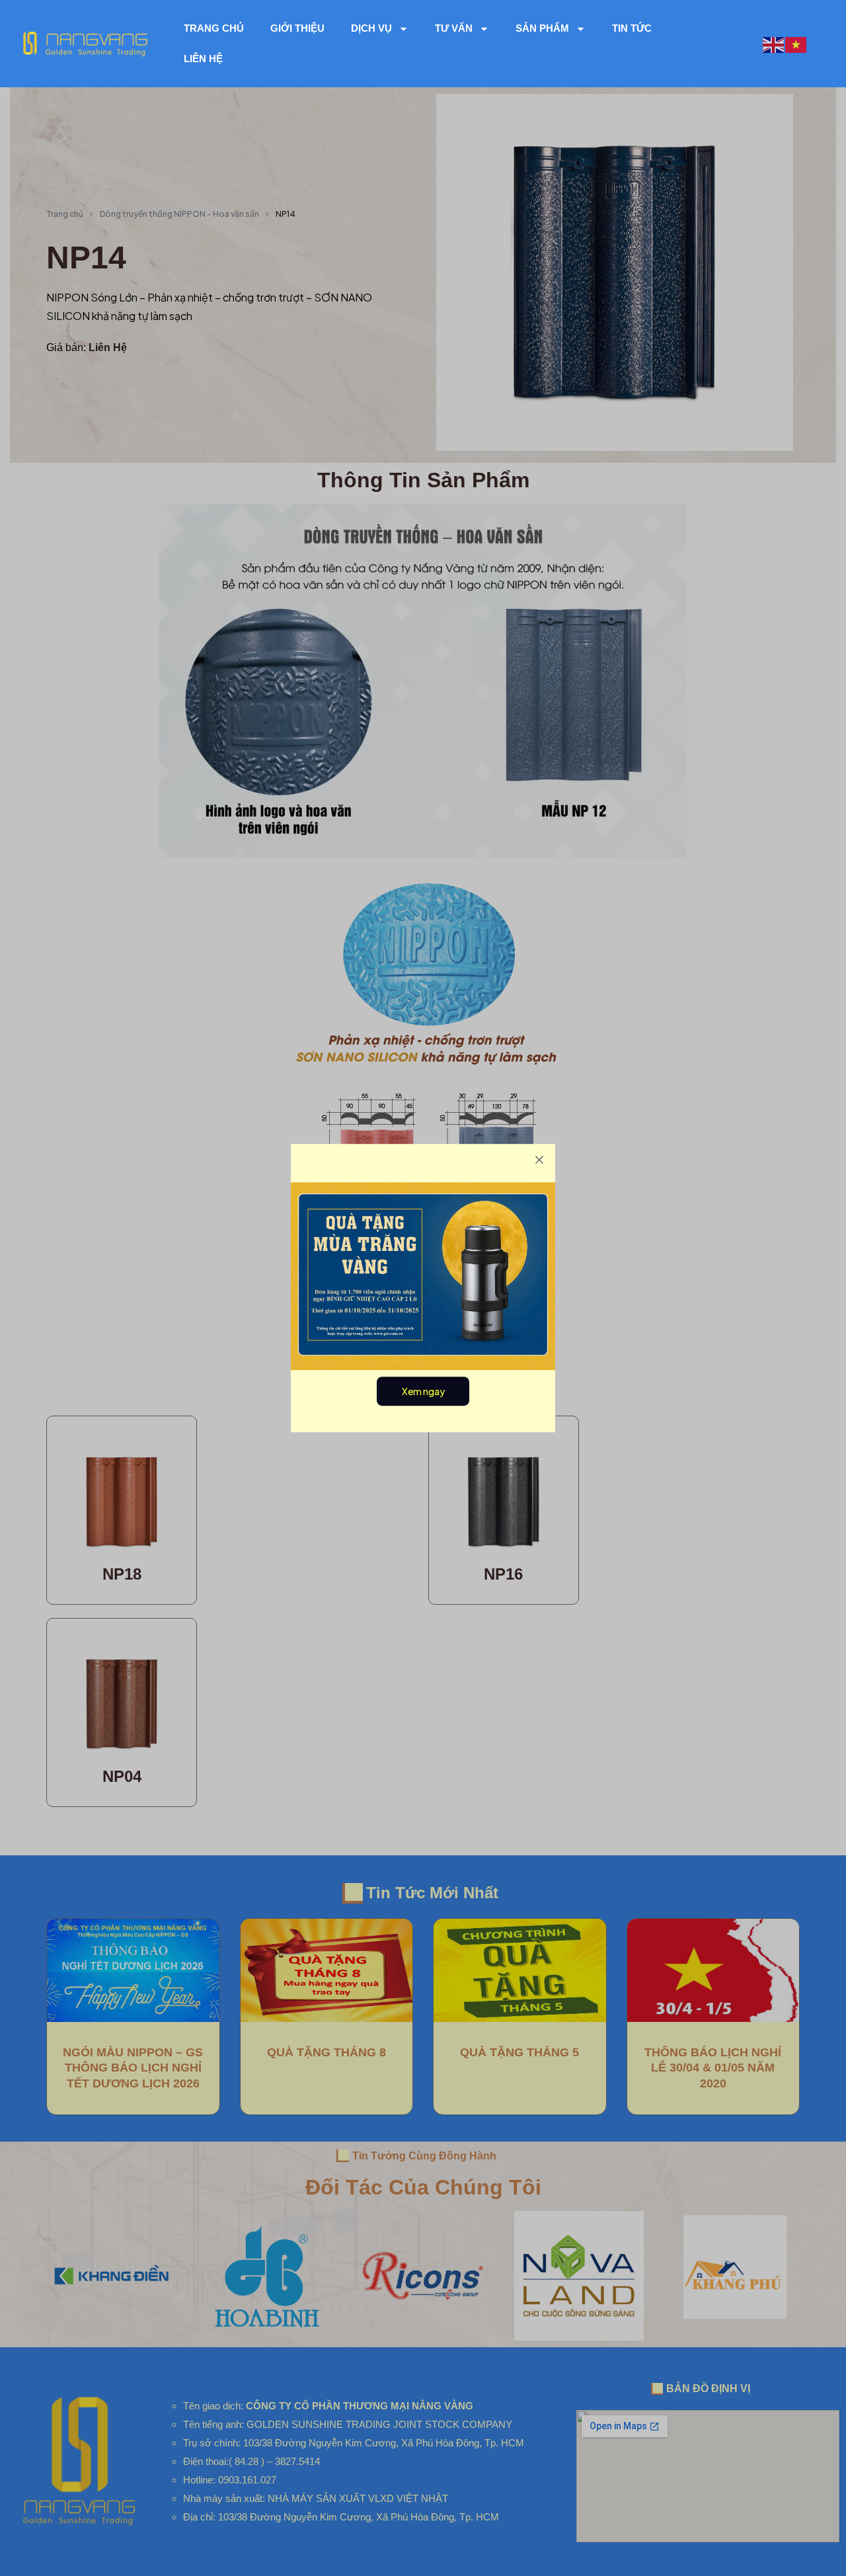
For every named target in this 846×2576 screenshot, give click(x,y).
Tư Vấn (454, 28)
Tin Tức (632, 28)
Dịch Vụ (371, 28)
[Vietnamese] (796, 43)
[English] (774, 43)
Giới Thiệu (297, 28)
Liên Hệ (203, 59)
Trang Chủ (214, 28)
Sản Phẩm (542, 28)
